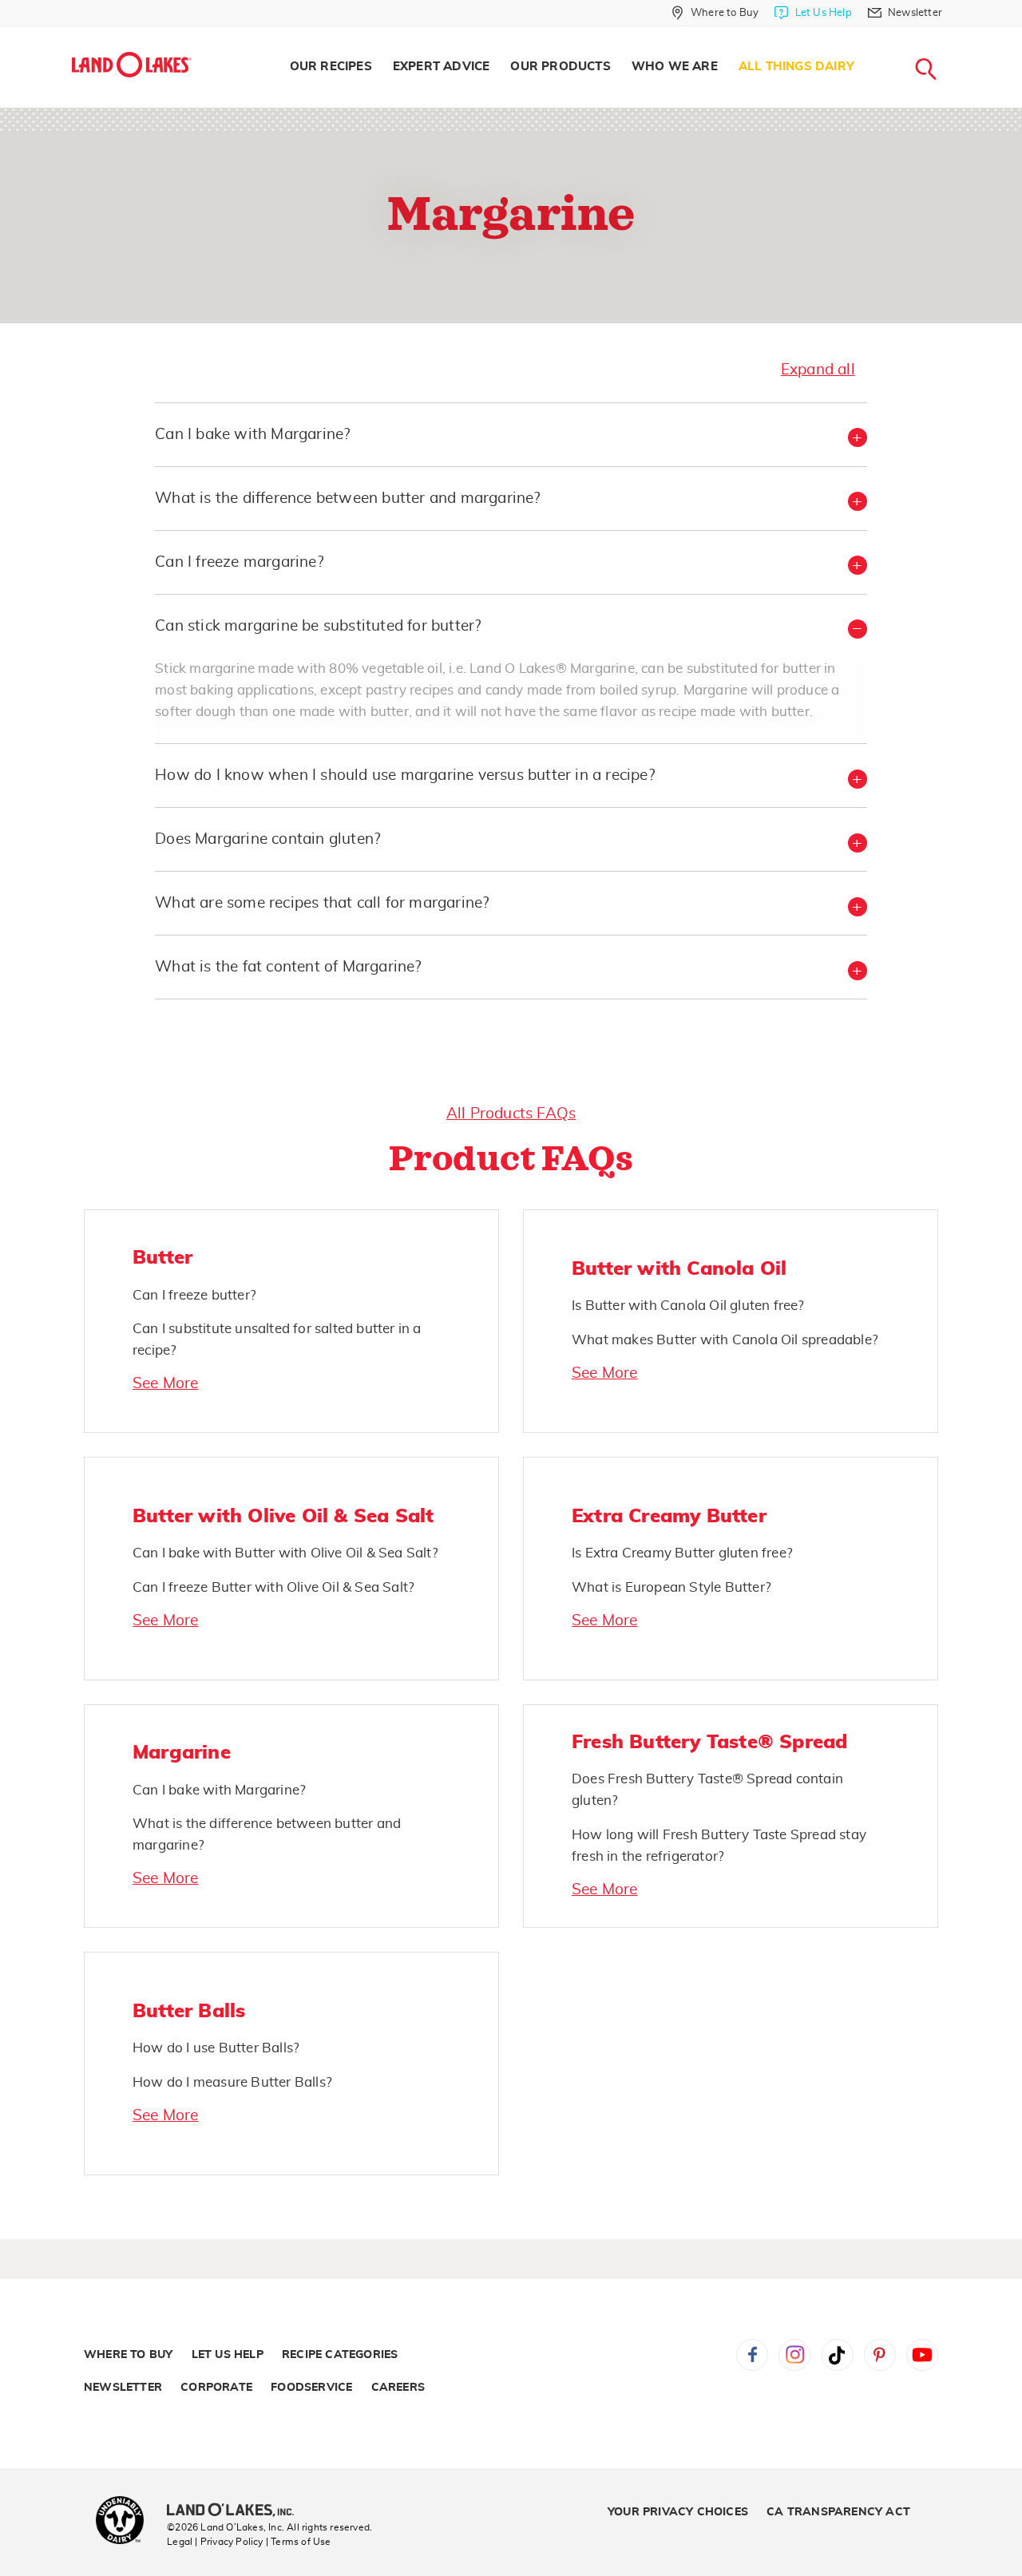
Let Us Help (228, 2355)
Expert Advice (442, 67)
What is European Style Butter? (671, 1587)
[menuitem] (331, 67)
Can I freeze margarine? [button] (239, 562)
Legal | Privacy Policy (215, 2542)
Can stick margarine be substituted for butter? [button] (318, 626)
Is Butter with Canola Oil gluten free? (688, 1306)
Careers (398, 2388)
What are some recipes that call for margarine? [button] (322, 903)
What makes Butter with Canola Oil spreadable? (725, 1340)
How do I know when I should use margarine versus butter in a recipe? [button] (405, 776)
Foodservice (311, 2388)
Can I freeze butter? (194, 1295)
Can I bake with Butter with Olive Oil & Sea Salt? (285, 1553)
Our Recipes (331, 67)
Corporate (216, 2388)
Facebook (752, 2355)
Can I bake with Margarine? (219, 1790)
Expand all (818, 370)
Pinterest (880, 2355)
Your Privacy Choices (678, 2512)
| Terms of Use (299, 2542)
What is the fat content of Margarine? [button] (288, 967)
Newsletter (123, 2388)
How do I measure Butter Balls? (232, 2082)
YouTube (922, 2355)
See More (166, 1384)
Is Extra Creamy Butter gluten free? (682, 1553)
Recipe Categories (340, 2355)
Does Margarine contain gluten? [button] (267, 839)
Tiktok (838, 2355)
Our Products (560, 67)
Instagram (794, 2355)
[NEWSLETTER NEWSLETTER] (954, 34)
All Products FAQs (511, 1114)
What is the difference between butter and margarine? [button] (347, 499)
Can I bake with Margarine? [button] (252, 435)
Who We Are (675, 67)
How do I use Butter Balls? (216, 2048)
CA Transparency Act (838, 2512)
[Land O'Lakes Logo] (132, 65)
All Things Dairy (796, 67)
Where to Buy (128, 2355)
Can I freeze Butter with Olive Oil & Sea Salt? (273, 1587)
